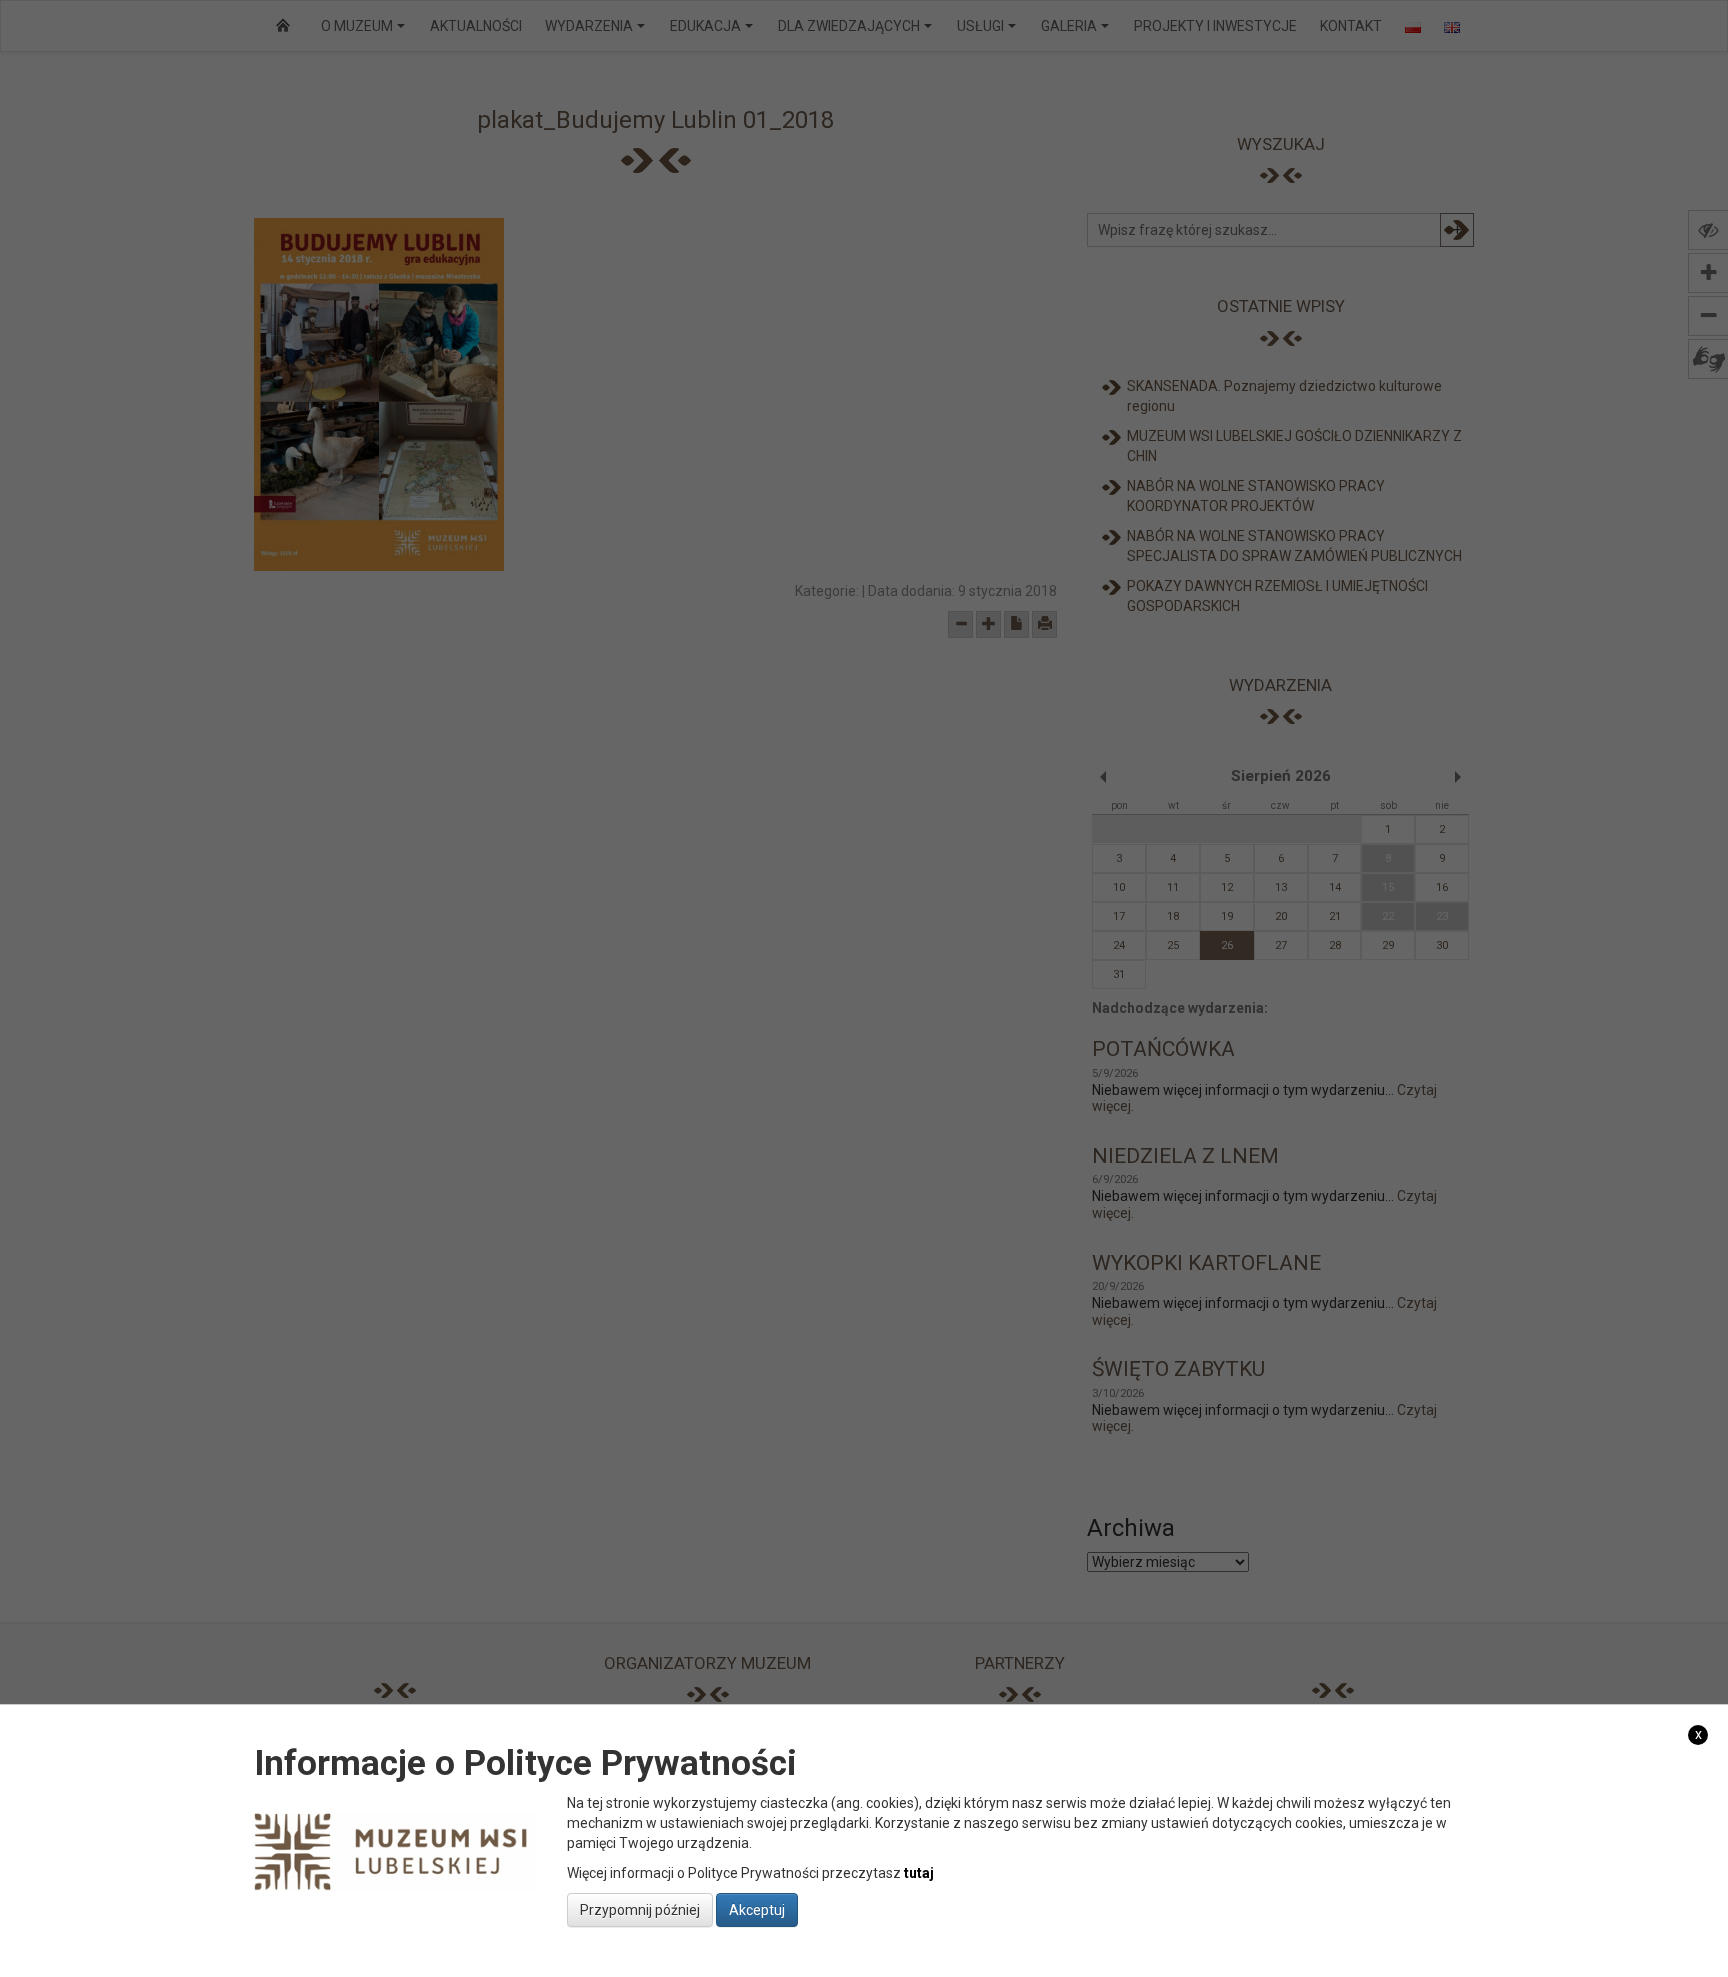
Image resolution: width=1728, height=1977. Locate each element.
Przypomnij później (640, 1910)
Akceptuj (757, 1910)
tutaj (919, 1873)
